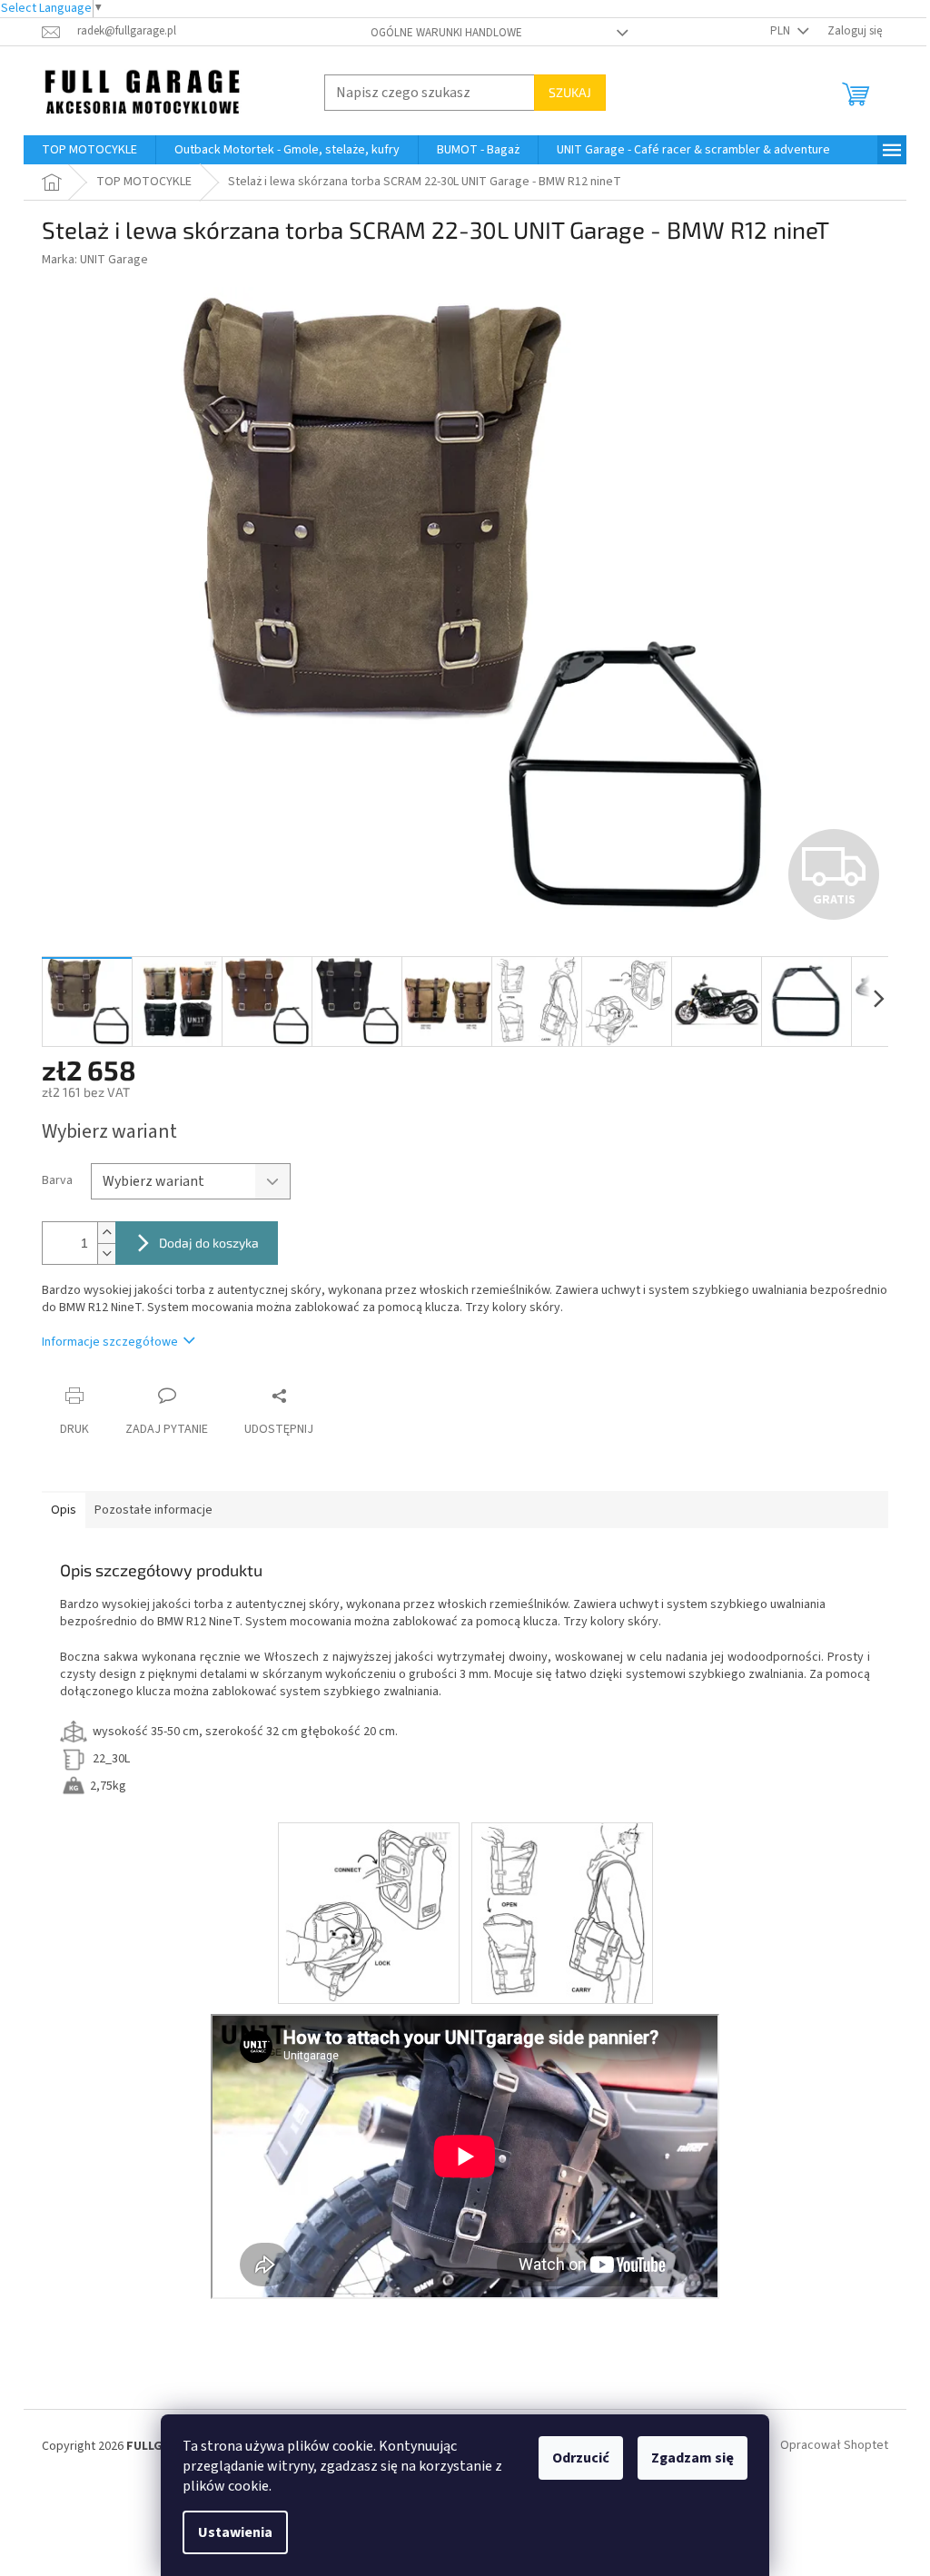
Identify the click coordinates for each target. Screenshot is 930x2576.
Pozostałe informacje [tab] (153, 1510)
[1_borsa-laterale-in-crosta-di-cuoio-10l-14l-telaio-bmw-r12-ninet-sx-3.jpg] (369, 1913)
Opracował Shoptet (834, 2446)
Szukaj (570, 92)
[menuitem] (89, 150)
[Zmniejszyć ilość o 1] (106, 1253)
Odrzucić (581, 2458)
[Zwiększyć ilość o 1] (106, 1233)
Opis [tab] (64, 1510)
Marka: (95, 260)
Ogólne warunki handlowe (446, 33)
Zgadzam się (693, 2458)
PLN (782, 31)
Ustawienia (235, 2532)
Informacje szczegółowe (110, 1342)
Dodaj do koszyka (209, 1243)
